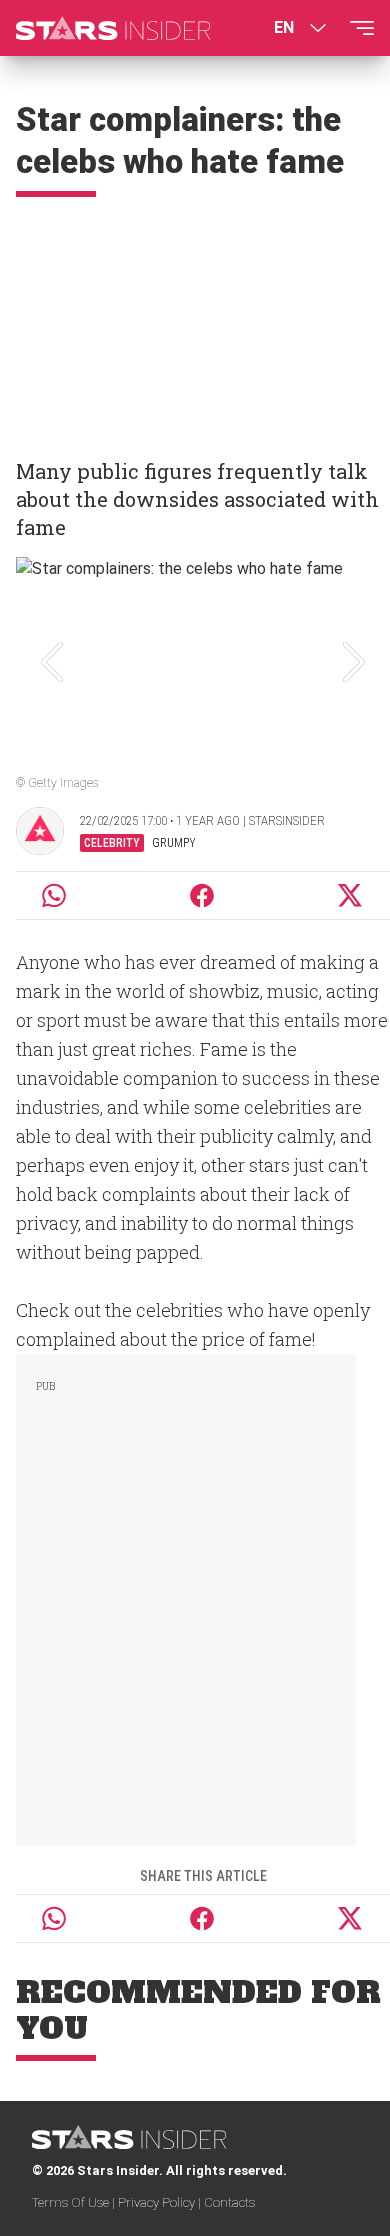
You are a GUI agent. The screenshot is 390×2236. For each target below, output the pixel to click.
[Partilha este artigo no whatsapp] (54, 895)
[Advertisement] (195, 319)
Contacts (229, 2202)
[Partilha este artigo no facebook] (202, 895)
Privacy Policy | (161, 2202)
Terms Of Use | (75, 2202)
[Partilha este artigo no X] (351, 895)
